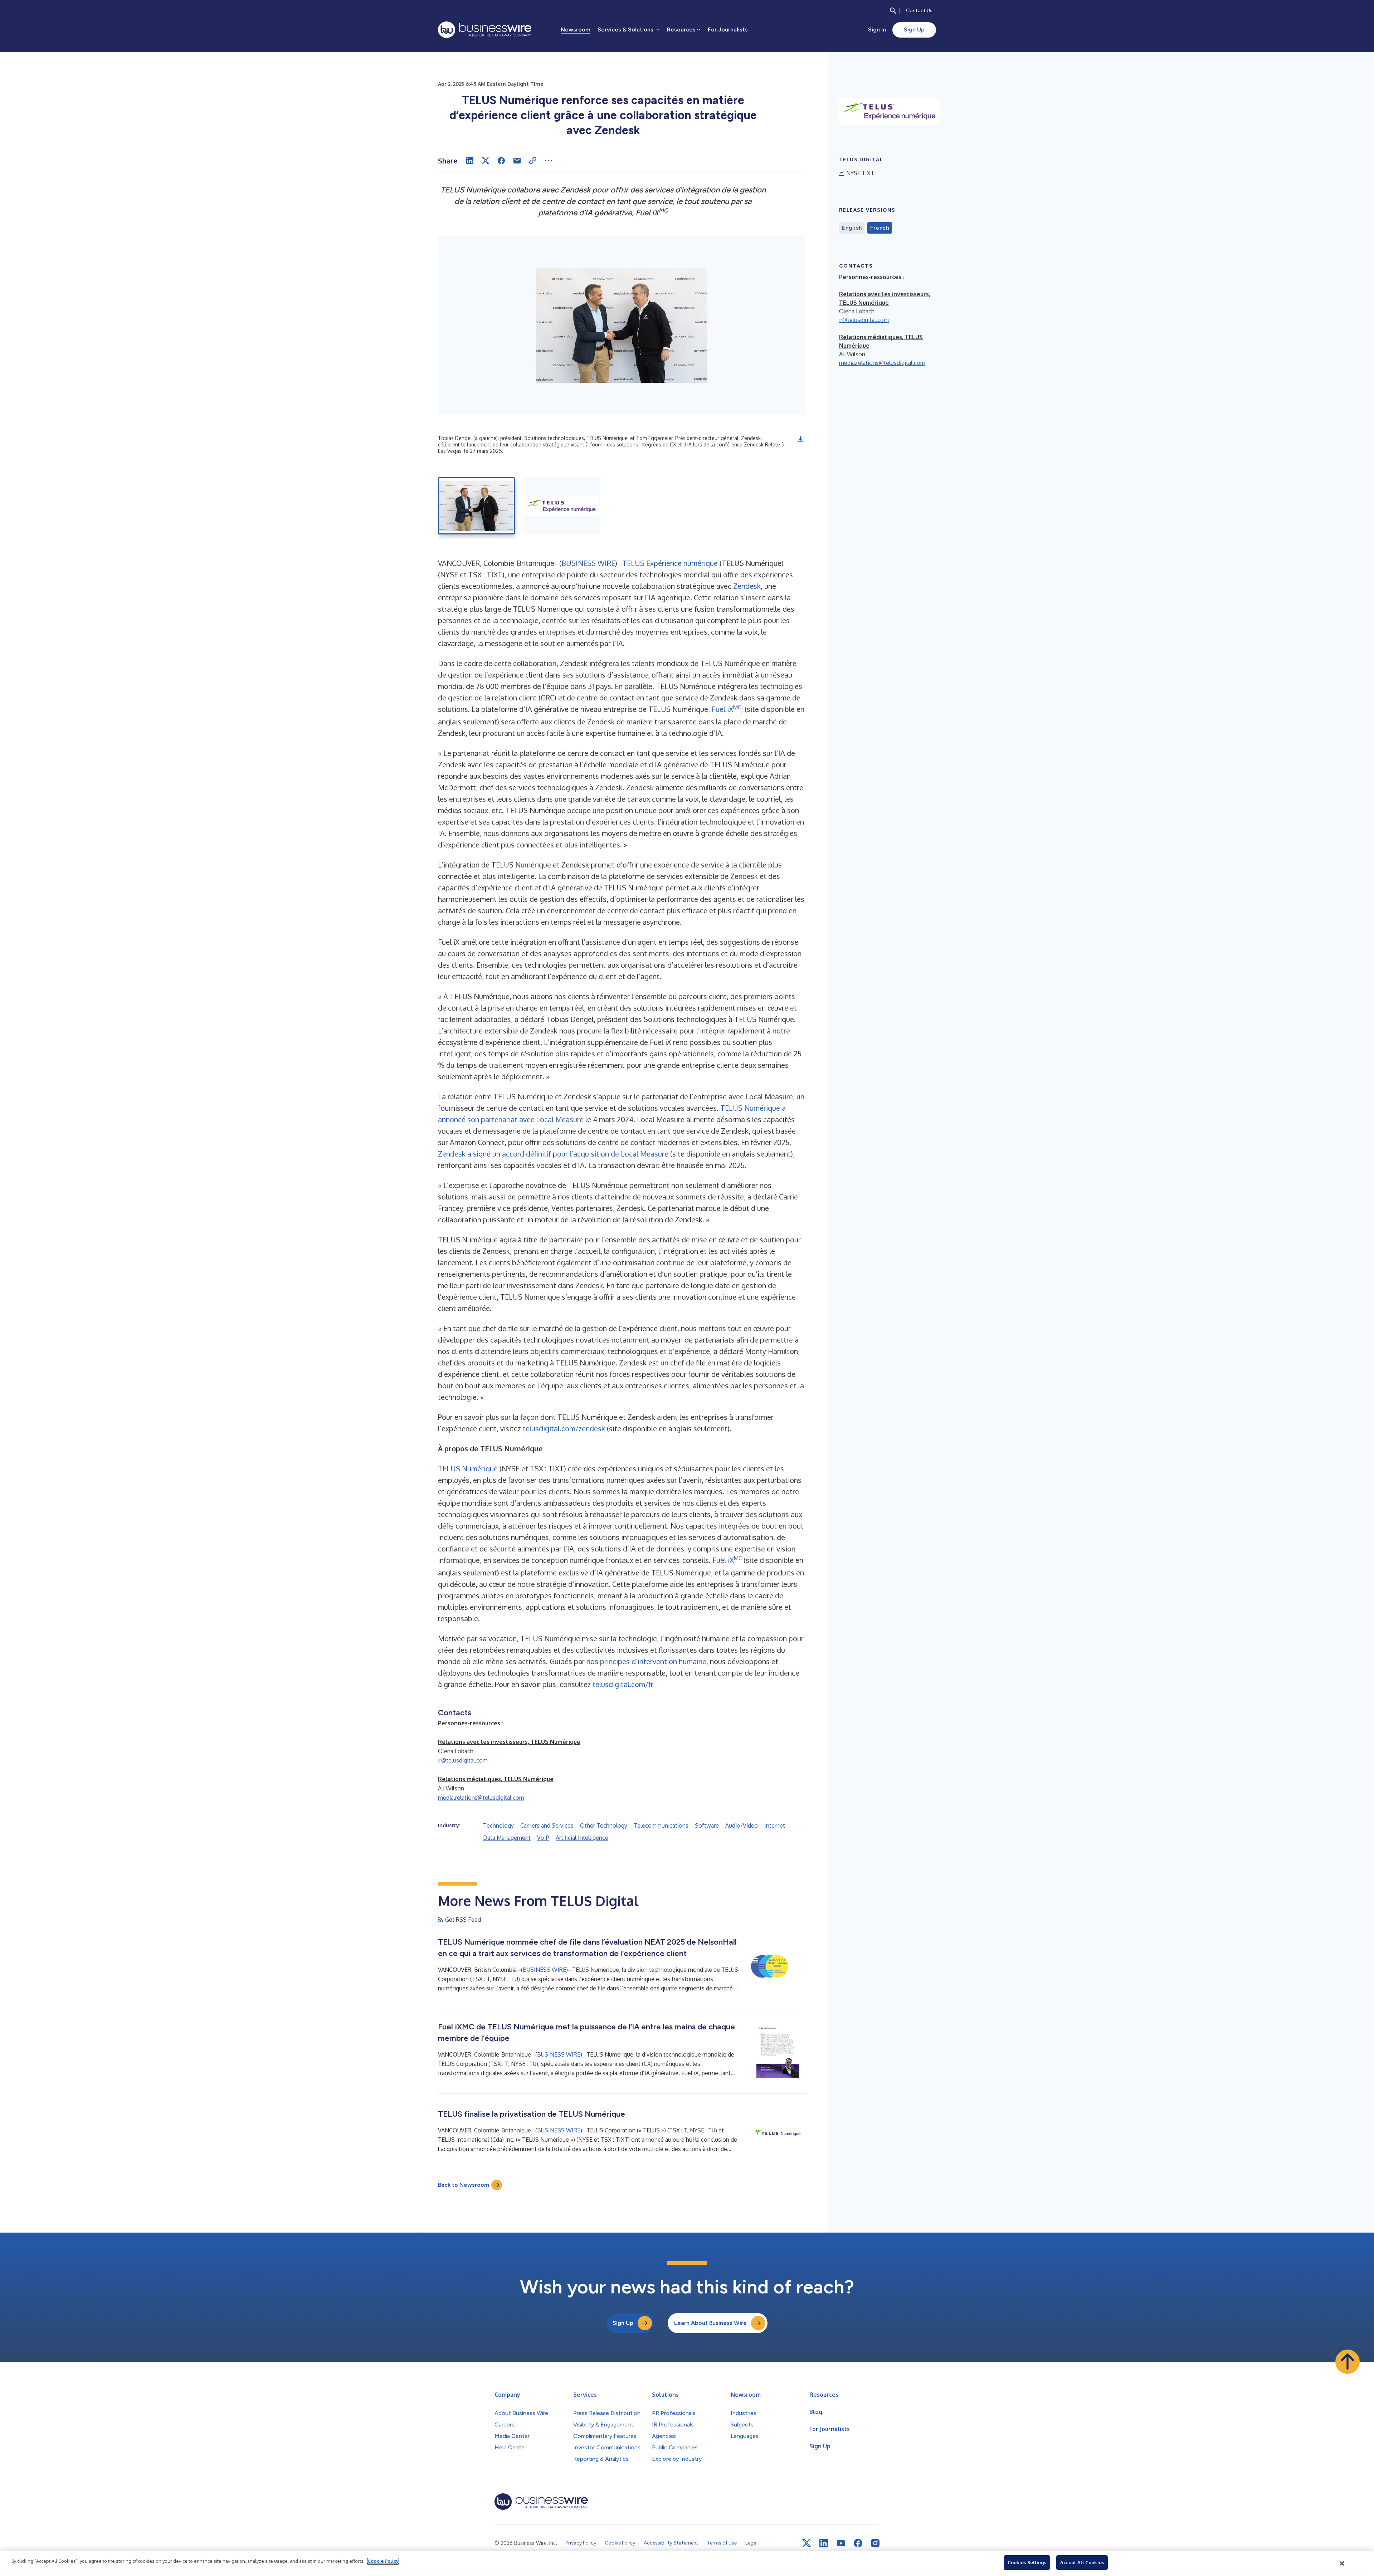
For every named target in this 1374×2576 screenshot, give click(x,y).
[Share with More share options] (549, 161)
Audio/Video (742, 1825)
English (852, 228)
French (880, 228)
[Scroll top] (1348, 2362)
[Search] (893, 11)
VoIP (543, 1838)
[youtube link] (841, 2543)
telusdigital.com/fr (623, 1684)
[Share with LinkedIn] (470, 161)
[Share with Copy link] (533, 161)
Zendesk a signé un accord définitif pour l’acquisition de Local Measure (553, 1154)
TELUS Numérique (468, 1468)
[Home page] (485, 30)
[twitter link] (807, 2543)
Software (707, 1825)
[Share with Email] (517, 161)
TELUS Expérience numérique (670, 563)
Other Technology (604, 1825)
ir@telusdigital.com (463, 1760)
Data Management (507, 1838)
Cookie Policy (383, 2561)
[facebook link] (858, 2543)
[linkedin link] (824, 2543)
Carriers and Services (547, 1825)
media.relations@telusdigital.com (481, 1798)
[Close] (1342, 2563)
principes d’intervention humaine (653, 1661)
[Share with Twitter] (486, 161)
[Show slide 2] (562, 506)
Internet (775, 1825)
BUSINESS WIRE (588, 563)
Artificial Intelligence (582, 1838)
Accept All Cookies (1082, 2562)
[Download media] (800, 439)
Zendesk (747, 586)
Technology (498, 1825)
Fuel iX (722, 709)
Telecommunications (661, 1825)
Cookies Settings (1027, 2562)
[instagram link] (875, 2543)
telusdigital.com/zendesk (564, 1428)
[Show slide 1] (476, 506)
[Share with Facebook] (501, 161)
